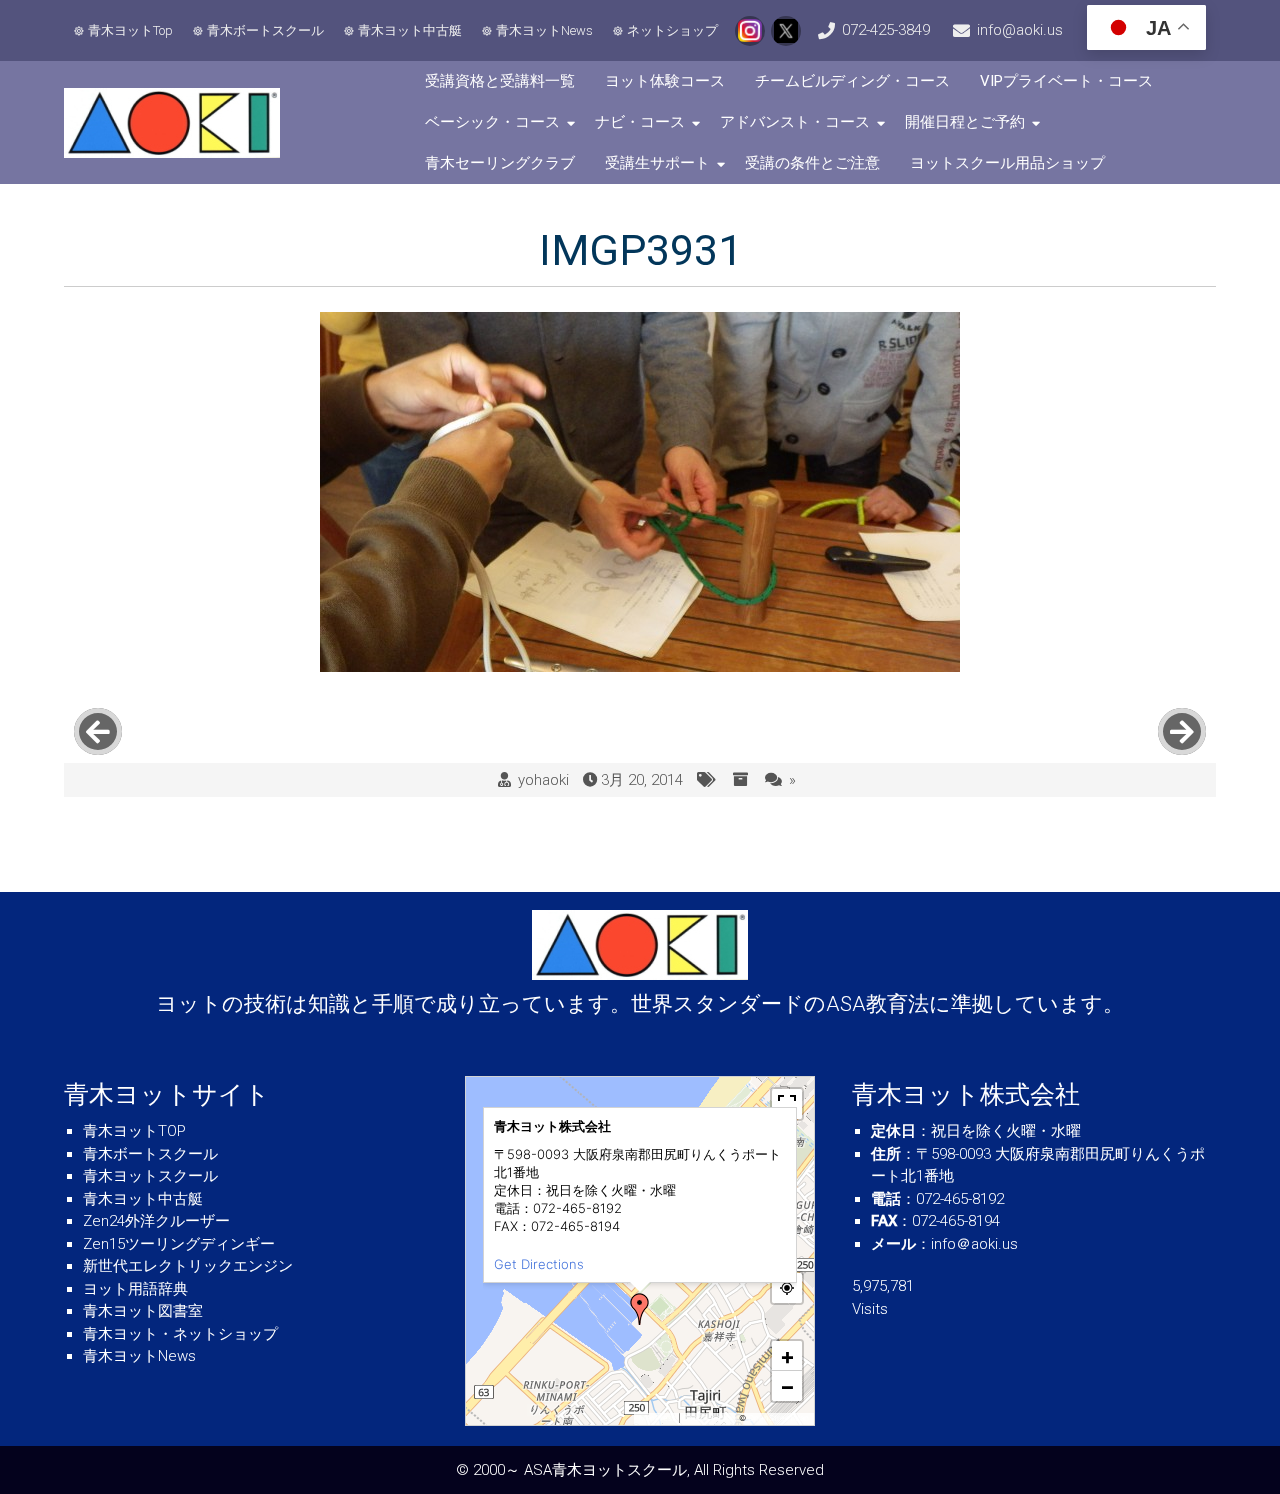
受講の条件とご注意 (812, 163)
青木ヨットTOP (134, 1131)
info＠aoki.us (974, 1244)
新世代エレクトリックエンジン (188, 1266)
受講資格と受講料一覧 (500, 81)
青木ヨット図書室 (143, 1311)
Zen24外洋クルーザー (156, 1221)
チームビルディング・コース (852, 81)
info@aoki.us (1020, 30)
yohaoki (543, 780)
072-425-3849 (886, 30)
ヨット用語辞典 (135, 1289)
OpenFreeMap (709, 1418)
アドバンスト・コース (795, 122)
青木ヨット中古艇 (410, 30)
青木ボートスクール (265, 30)
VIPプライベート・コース (1066, 81)
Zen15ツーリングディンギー (179, 1244)
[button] (640, 1309)
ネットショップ (672, 30)
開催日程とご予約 (965, 122)
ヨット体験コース (665, 81)
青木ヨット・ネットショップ (180, 1334)
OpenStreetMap (778, 1418)
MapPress (657, 1418)
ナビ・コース (640, 122)
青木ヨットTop (130, 30)
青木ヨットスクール (150, 1176)
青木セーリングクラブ (500, 163)
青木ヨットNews (544, 30)
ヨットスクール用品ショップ (1007, 163)
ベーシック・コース (492, 122)
